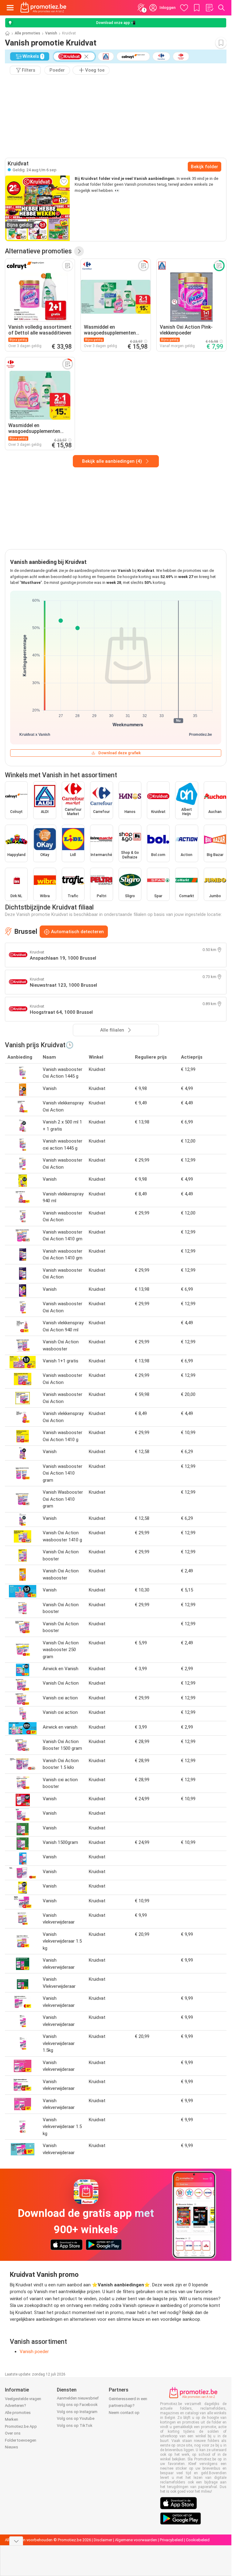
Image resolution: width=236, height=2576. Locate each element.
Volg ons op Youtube (76, 2418)
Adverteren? (16, 2406)
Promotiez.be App (21, 2426)
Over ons (13, 2433)
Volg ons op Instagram (77, 2412)
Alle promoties (28, 33)
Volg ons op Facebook (77, 2405)
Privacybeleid (171, 2540)
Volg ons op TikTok (75, 2425)
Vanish (51, 33)
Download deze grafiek (120, 753)
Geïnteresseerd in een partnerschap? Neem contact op (128, 2406)
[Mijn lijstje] (209, 8)
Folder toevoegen (21, 2440)
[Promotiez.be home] (43, 8)
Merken (12, 2419)
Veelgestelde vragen (23, 2399)
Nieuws (12, 2447)
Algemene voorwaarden (136, 2540)
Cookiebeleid (198, 2540)
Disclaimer (103, 2540)
